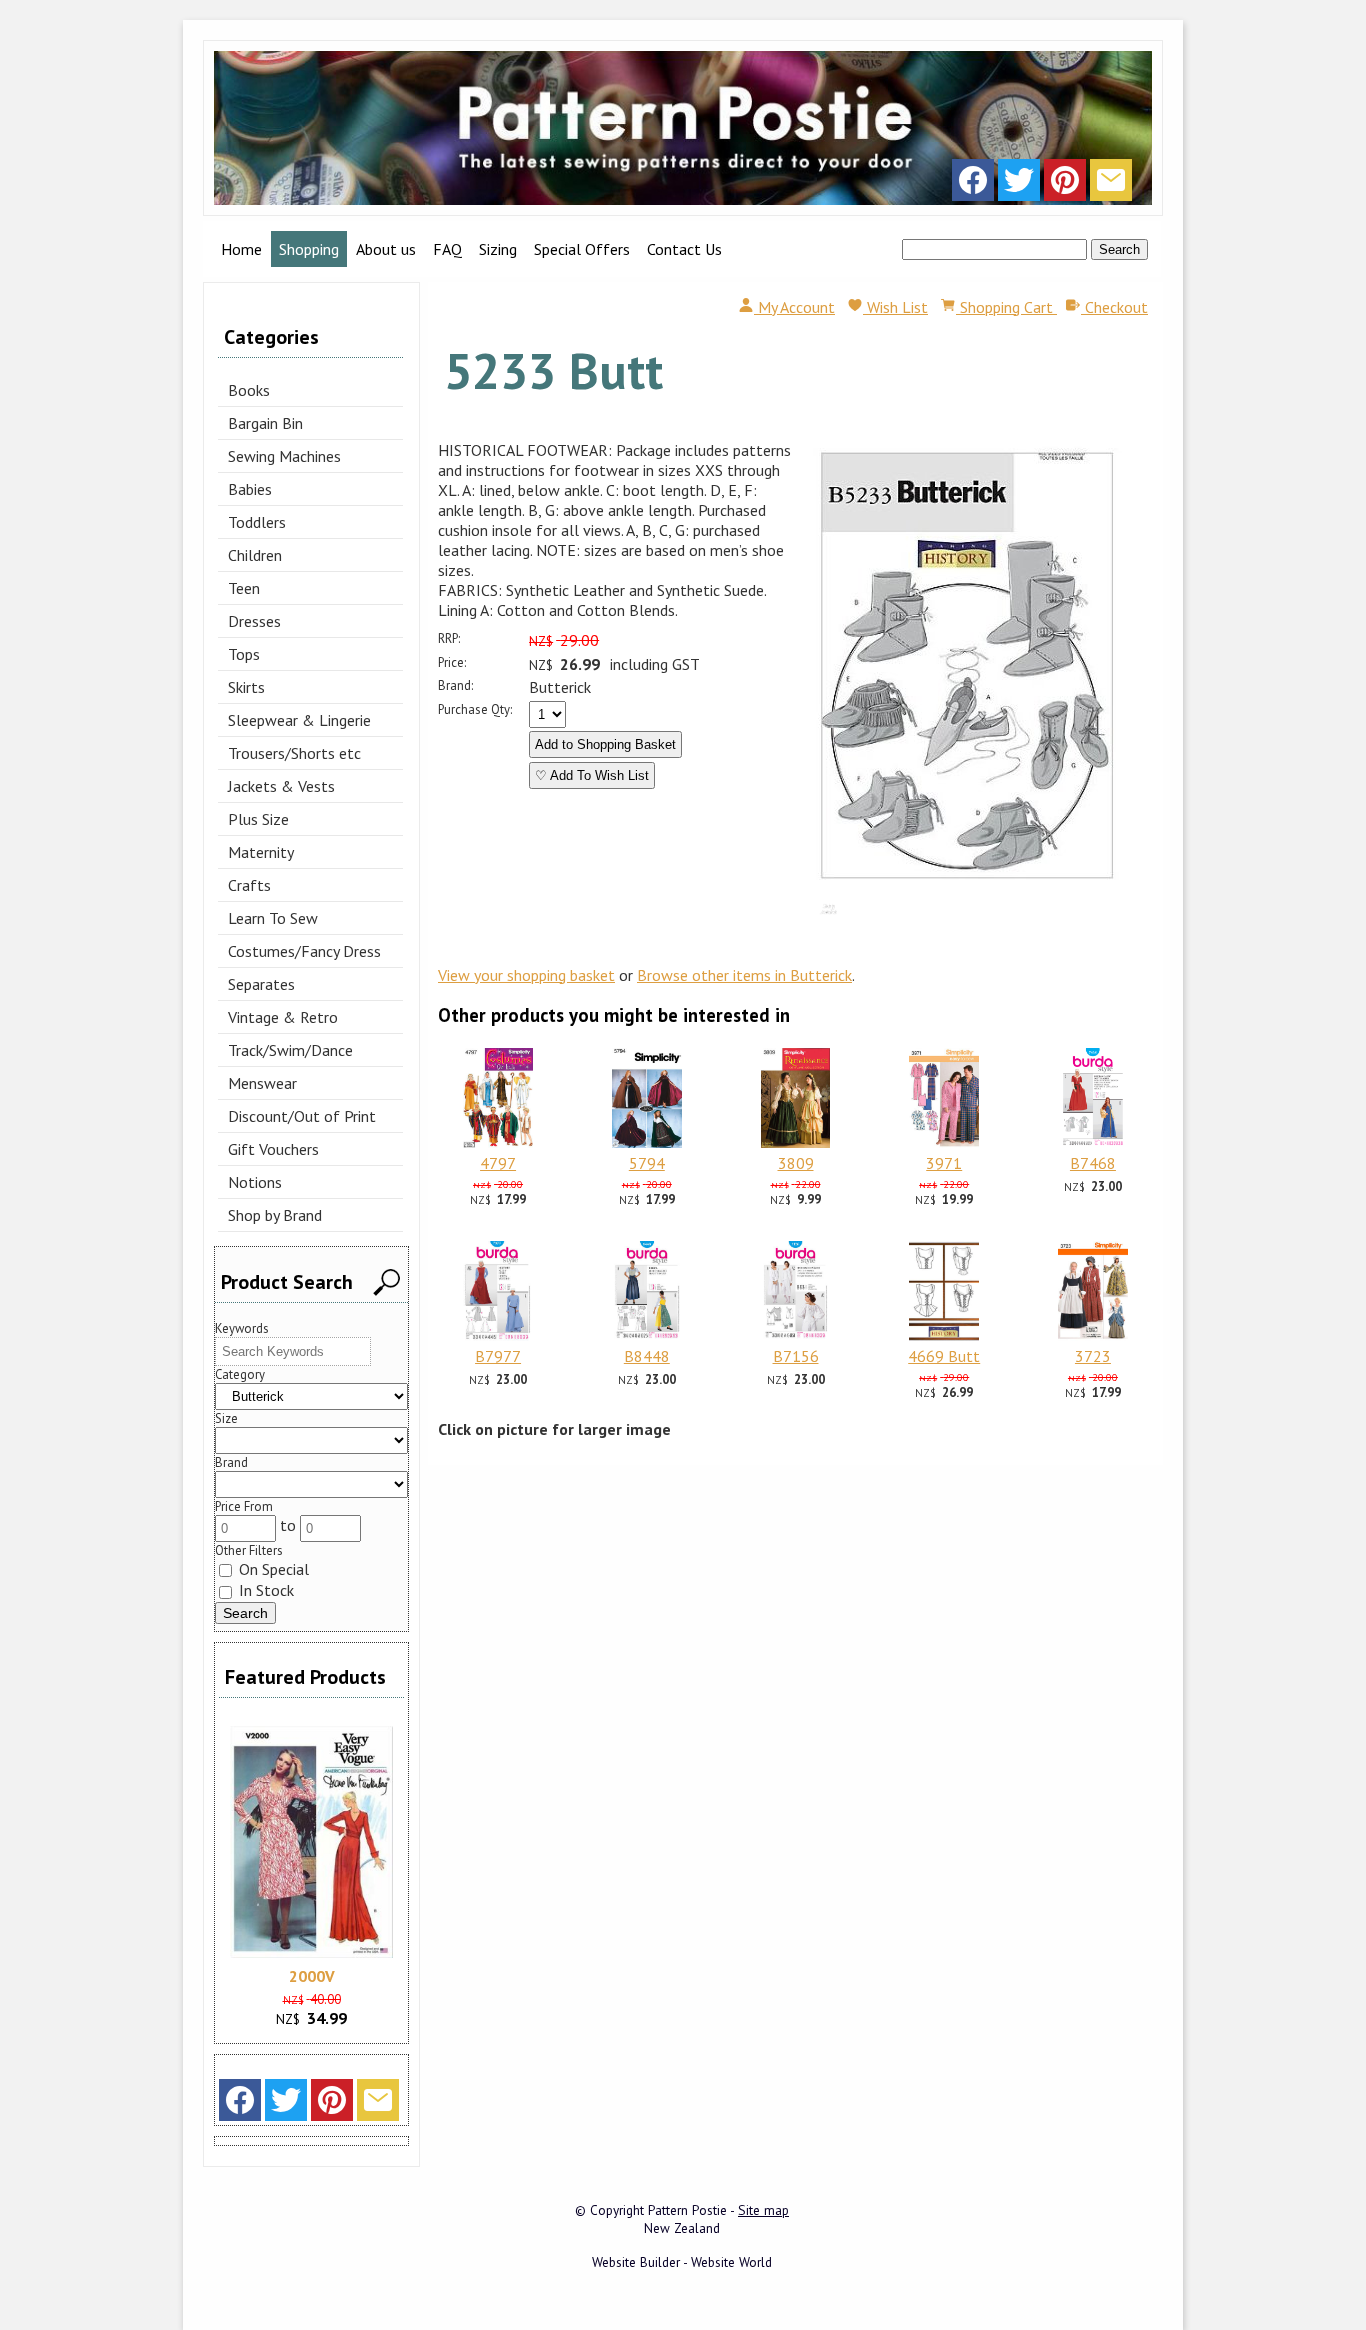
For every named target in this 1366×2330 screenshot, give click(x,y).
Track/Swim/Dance (290, 1050)
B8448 (647, 1356)
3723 (1093, 1356)
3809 (796, 1163)
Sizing (498, 249)
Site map (763, 2210)
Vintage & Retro (283, 1017)
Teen (244, 588)
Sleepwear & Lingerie (299, 720)
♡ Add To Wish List (592, 775)
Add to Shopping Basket (605, 744)
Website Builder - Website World (682, 2262)
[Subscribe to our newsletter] (1111, 185)
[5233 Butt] (967, 883)
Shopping (309, 249)
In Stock (264, 1590)
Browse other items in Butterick (744, 975)
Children (255, 555)
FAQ (447, 249)
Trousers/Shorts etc (294, 753)
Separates (261, 984)
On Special (272, 1569)
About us (386, 249)
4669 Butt (944, 1356)
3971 (944, 1163)
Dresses (254, 621)
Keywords (242, 1328)
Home (241, 249)
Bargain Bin (265, 423)
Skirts (246, 687)
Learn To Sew (273, 918)
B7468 (1093, 1163)
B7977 (498, 1356)
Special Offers (582, 249)
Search (1119, 249)
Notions (255, 1182)
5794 (647, 1163)
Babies (250, 489)
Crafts (249, 885)
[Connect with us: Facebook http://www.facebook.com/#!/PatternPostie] (973, 185)
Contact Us (684, 249)
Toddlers (257, 522)
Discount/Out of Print (302, 1116)
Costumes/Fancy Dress (304, 951)
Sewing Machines (284, 456)
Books (249, 390)
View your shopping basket (526, 975)
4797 (498, 1163)
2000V (312, 1976)
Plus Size (258, 819)
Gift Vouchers (273, 1149)
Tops (244, 654)
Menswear (262, 1083)
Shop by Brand (275, 1215)
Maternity (261, 852)
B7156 (796, 1356)
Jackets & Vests (281, 786)
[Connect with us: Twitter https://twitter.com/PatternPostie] (1019, 185)
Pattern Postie (687, 2210)
